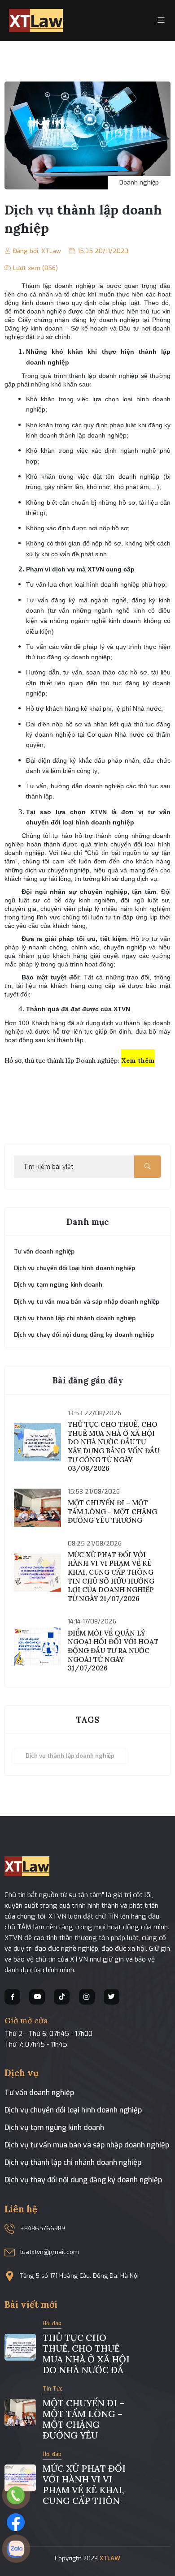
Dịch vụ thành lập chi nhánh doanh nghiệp (73, 2162)
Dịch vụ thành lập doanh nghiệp (70, 1756)
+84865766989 (43, 2228)
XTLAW (110, 2558)
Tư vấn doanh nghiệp (39, 2093)
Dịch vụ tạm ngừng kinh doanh (54, 2127)
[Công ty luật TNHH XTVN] (36, 20)
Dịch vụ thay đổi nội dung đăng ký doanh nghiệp (83, 2180)
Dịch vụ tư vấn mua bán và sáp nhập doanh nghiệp (87, 2145)
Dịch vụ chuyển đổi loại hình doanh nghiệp (73, 2110)
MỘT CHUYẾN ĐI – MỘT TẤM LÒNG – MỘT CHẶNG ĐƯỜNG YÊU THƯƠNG (112, 1511)
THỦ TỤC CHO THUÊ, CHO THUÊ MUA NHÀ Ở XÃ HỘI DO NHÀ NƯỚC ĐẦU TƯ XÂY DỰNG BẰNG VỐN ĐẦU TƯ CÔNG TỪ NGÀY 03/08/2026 (114, 1446)
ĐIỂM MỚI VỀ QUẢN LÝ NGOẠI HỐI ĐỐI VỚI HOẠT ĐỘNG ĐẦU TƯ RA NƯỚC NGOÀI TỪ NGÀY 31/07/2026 (113, 1651)
